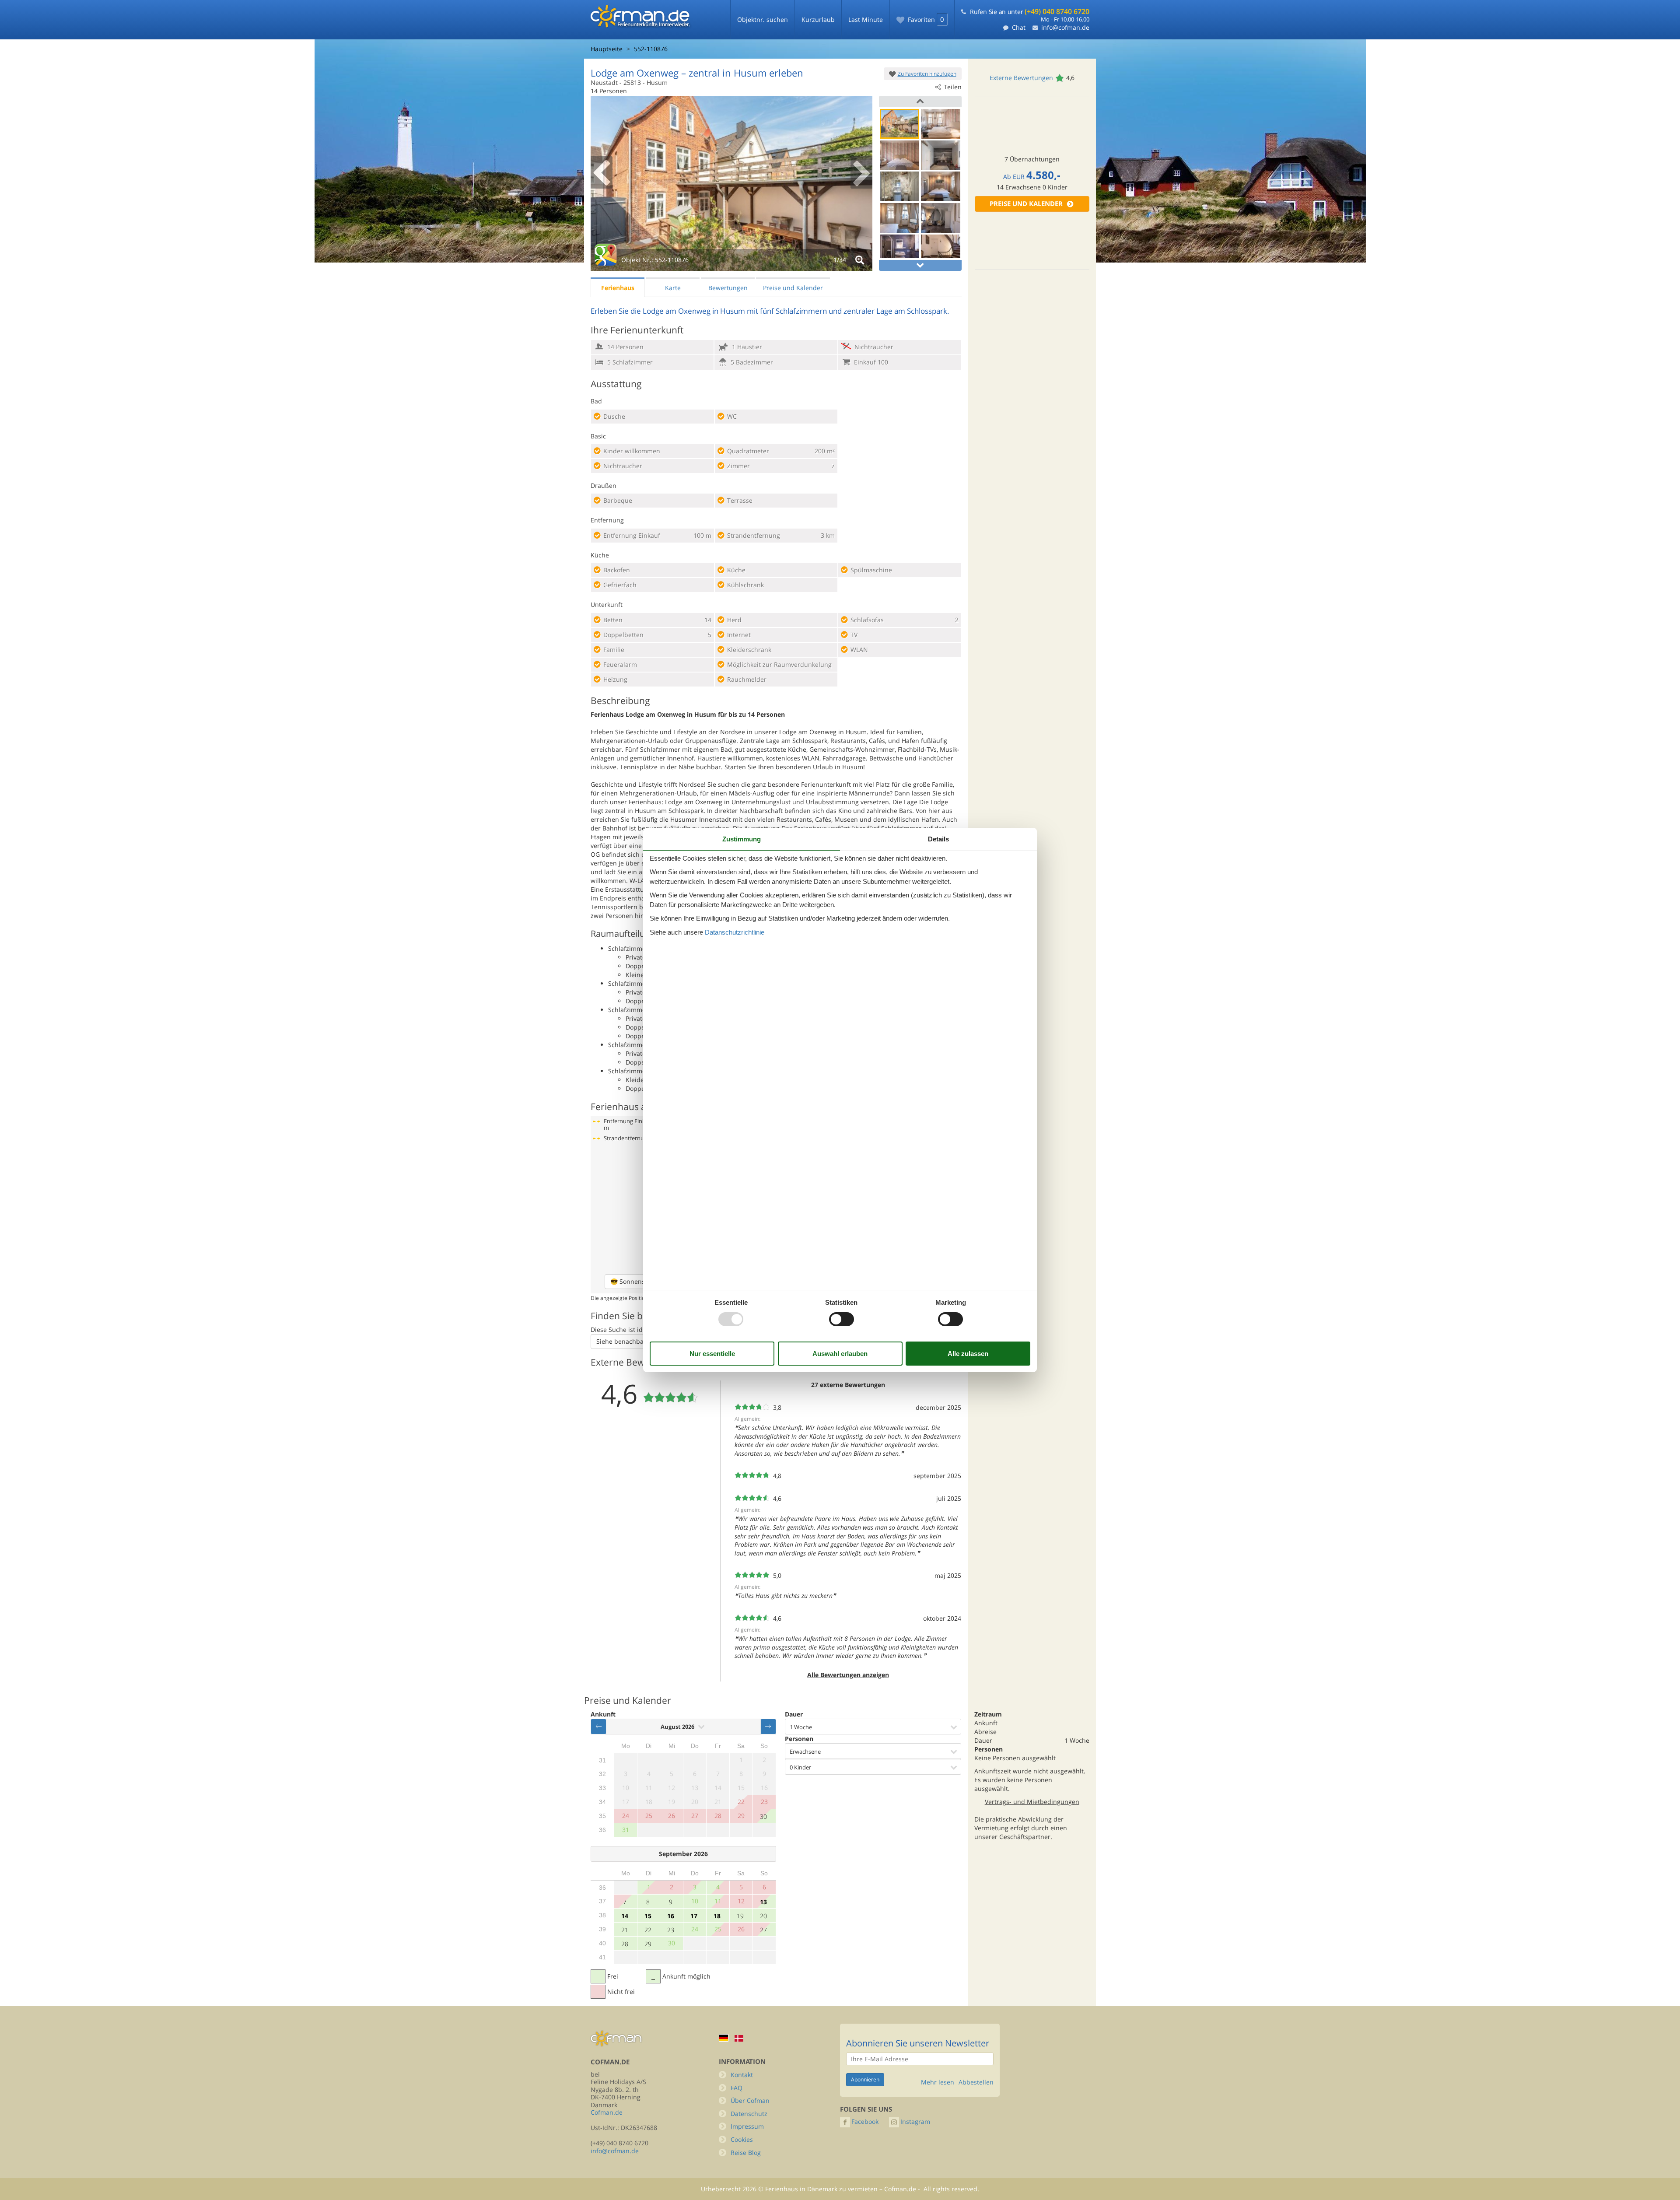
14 (625, 1916)
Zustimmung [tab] (742, 839)
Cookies (742, 2139)
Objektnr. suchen (763, 19)
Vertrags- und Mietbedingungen (1032, 1802)
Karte (673, 288)
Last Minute (866, 19)
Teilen (953, 87)
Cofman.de (607, 2112)
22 (648, 1930)
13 (763, 1902)
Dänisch (739, 2038)
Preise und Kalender (1026, 204)
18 (717, 1916)
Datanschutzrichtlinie (735, 932)
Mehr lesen (938, 2082)
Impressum (747, 2126)
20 (763, 1916)
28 (625, 1944)
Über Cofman (750, 2100)
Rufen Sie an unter (1030, 12)
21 (625, 1930)
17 (694, 1916)
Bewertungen (728, 288)
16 (671, 1916)
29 (648, 1944)
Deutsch (724, 2038)
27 (763, 1930)
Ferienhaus (618, 288)
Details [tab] (938, 839)
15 (648, 1916)
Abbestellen (976, 2082)
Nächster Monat (768, 1727)
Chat (1019, 27)
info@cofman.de (1065, 27)
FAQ (737, 2088)
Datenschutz (749, 2114)
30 (763, 1816)
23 (671, 1930)
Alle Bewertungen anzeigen (848, 1675)
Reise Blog (746, 2153)
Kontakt (742, 2075)
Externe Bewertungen (1021, 78)
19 (740, 1916)
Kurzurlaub (818, 19)
